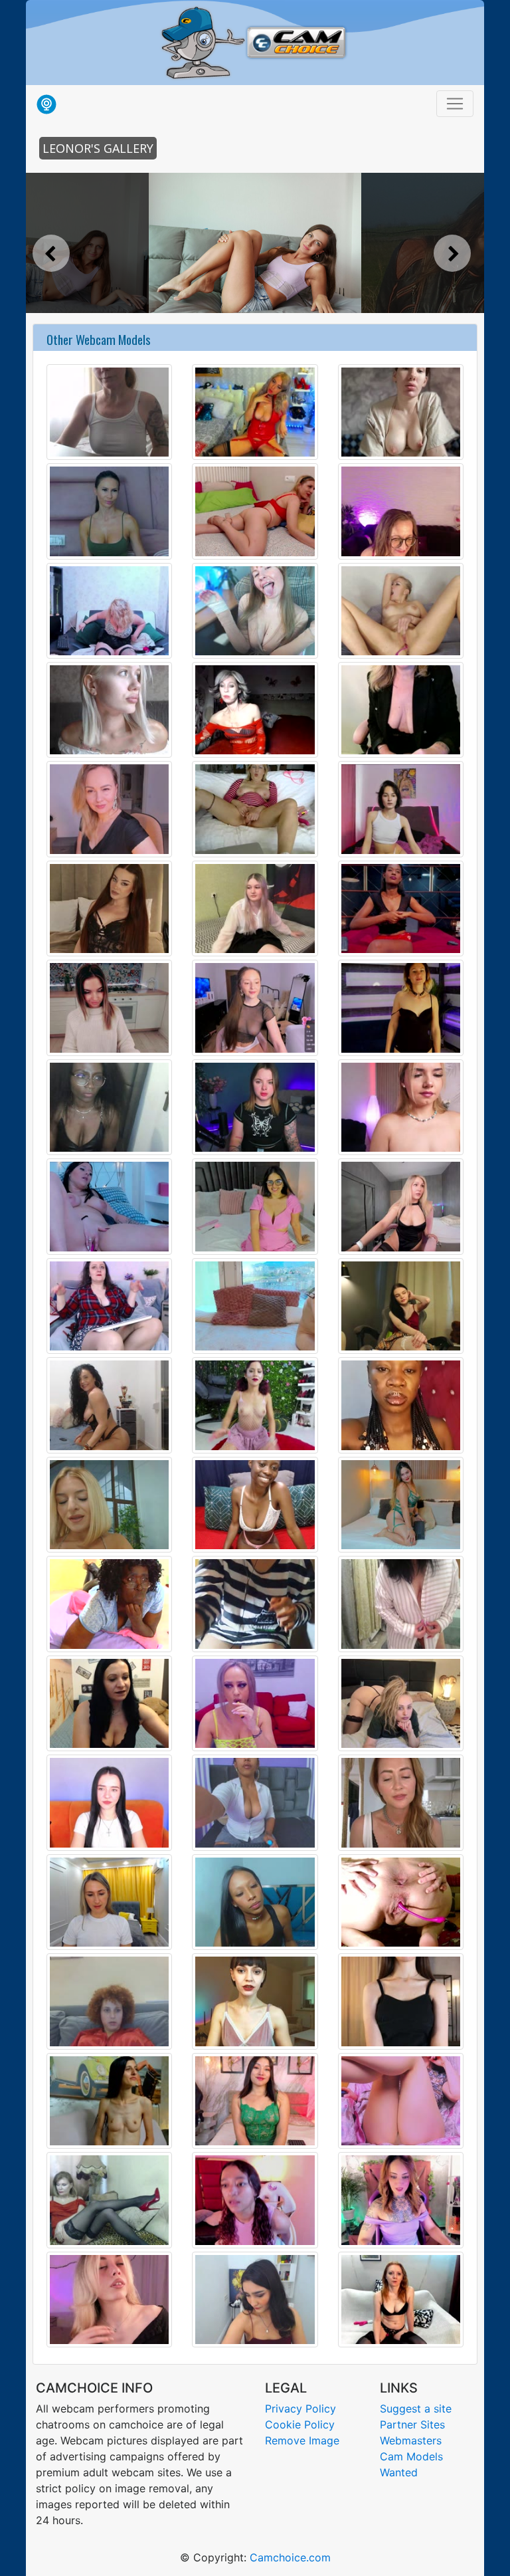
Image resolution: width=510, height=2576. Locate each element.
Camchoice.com (290, 2557)
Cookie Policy (300, 2424)
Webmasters (411, 2440)
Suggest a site (416, 2409)
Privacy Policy (300, 2409)
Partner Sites (412, 2424)
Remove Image (302, 2440)
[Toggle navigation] (455, 104)
